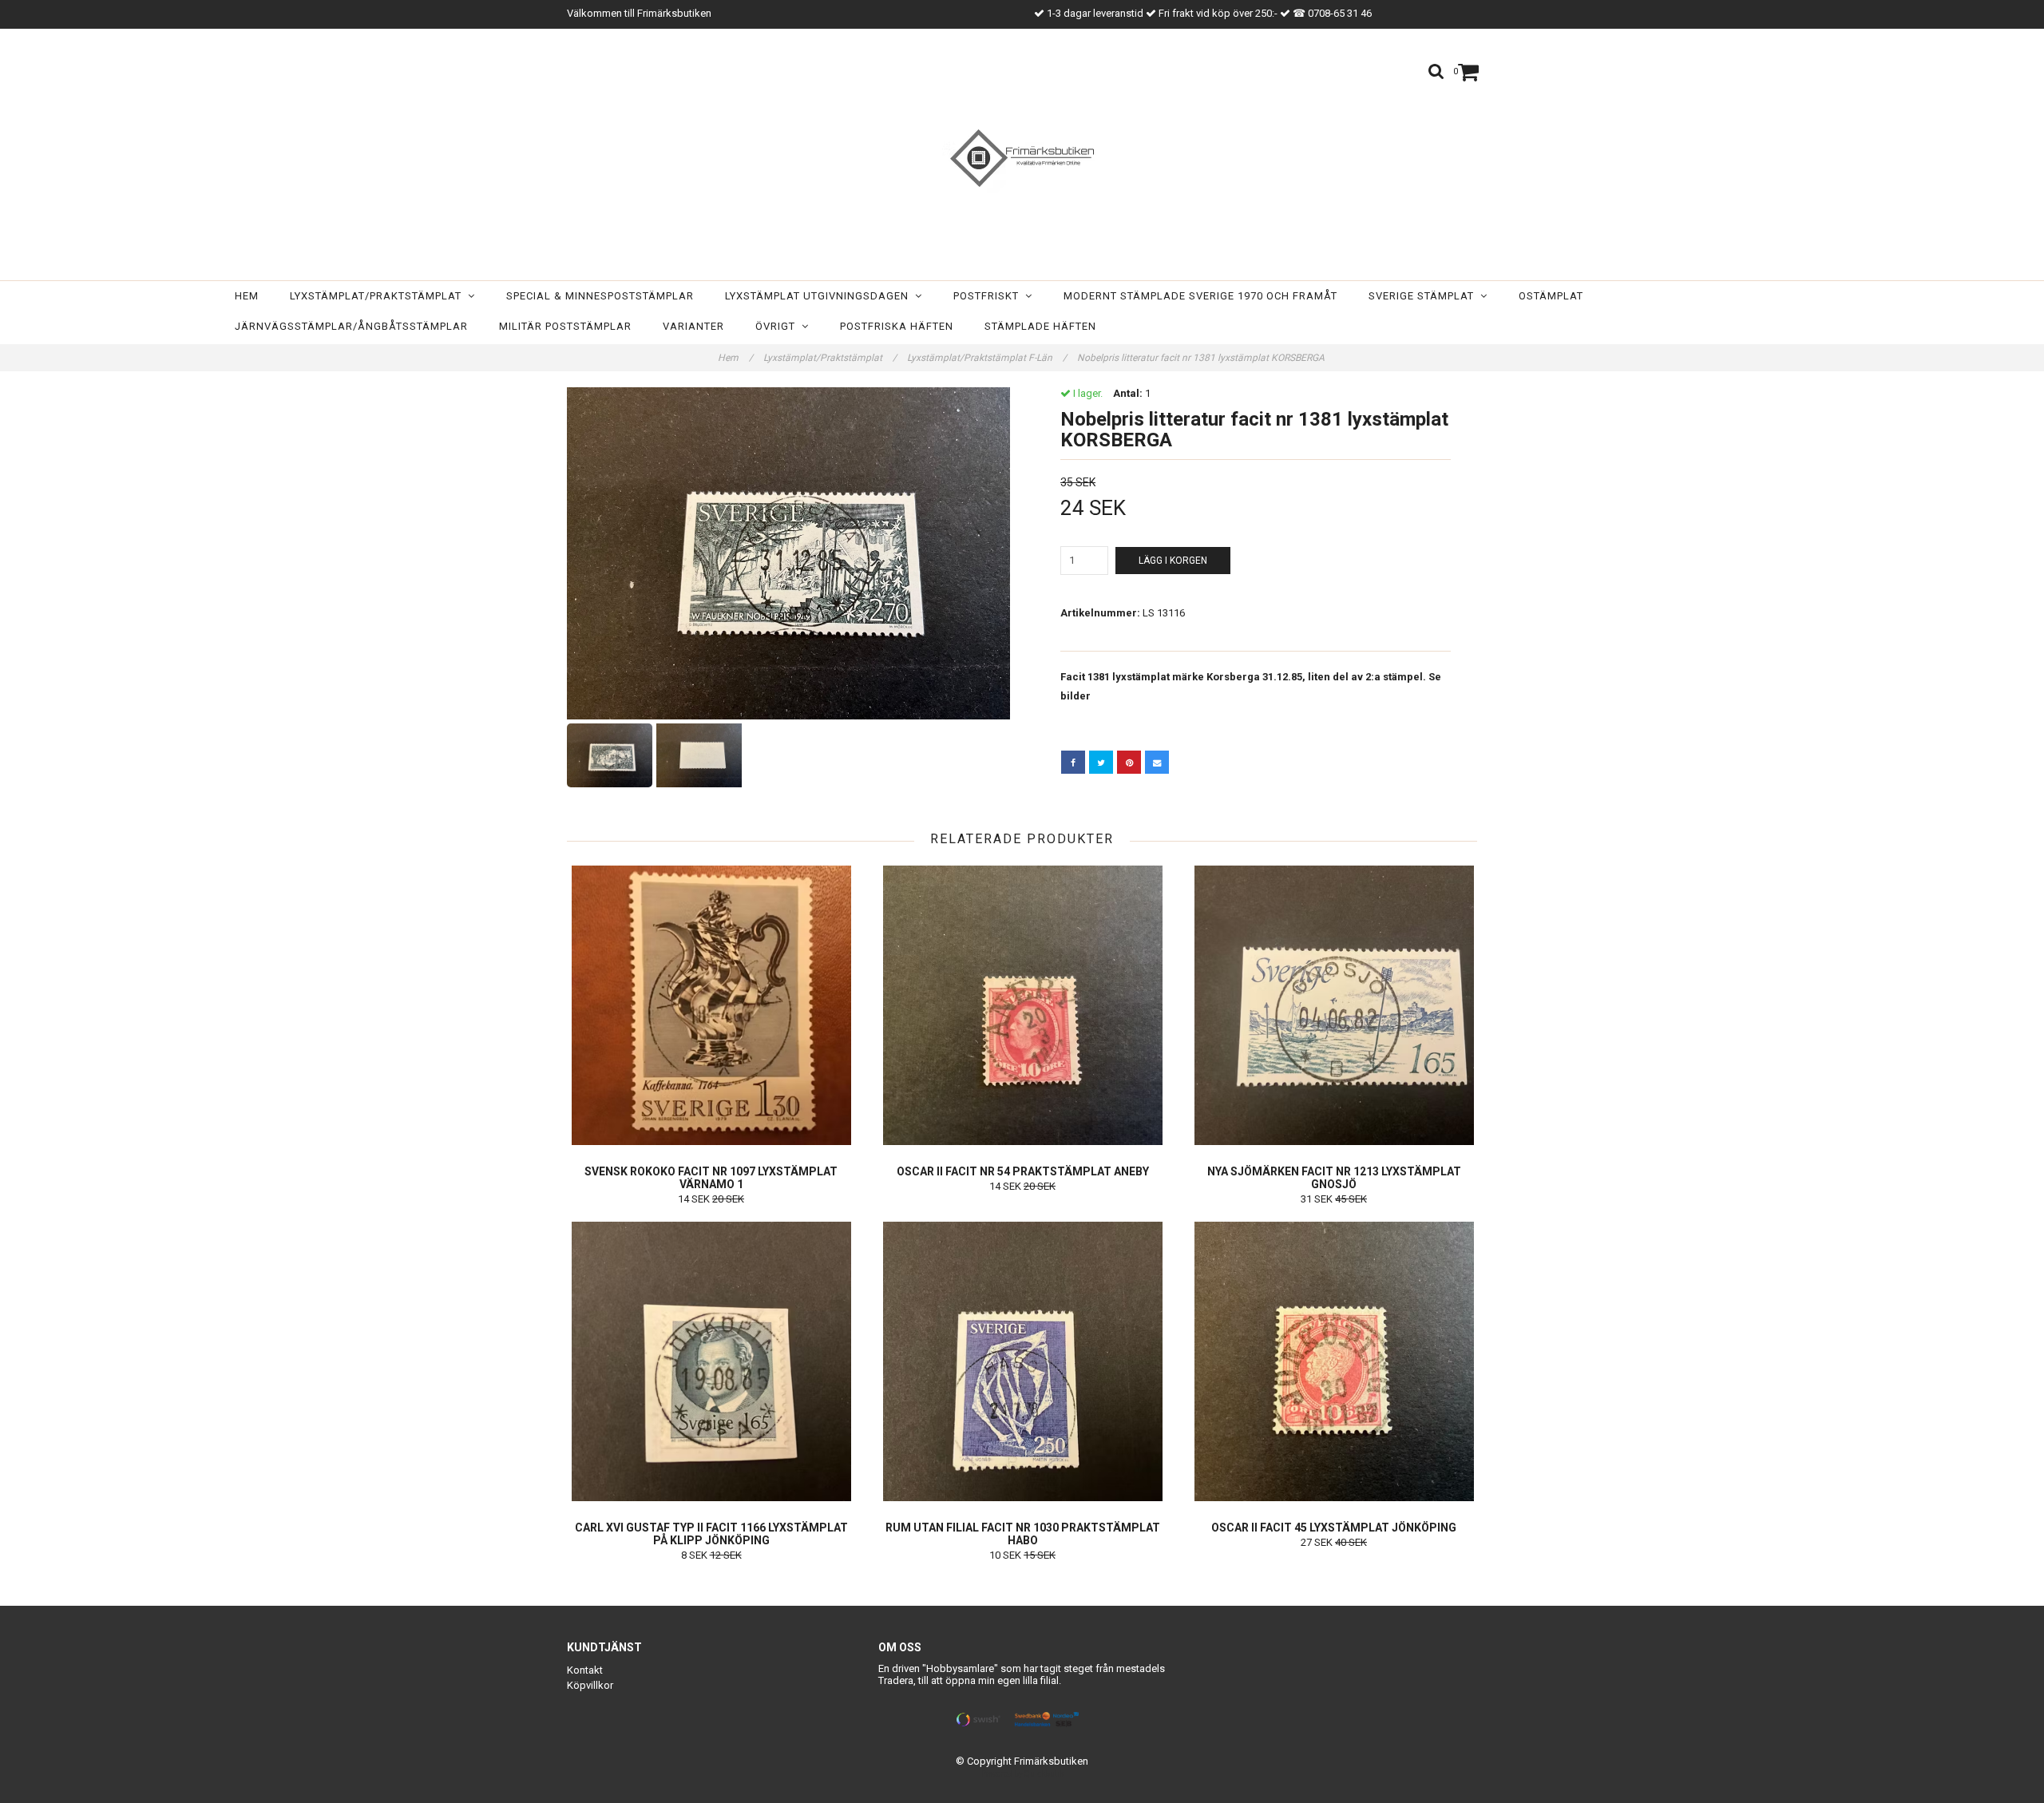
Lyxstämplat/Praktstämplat (379, 296)
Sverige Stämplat (1424, 296)
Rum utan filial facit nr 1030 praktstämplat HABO (1023, 1534)
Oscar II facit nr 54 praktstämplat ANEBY (1023, 1171)
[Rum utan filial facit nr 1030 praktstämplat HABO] (1022, 1361)
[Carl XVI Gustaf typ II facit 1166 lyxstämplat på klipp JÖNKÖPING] (711, 1361)
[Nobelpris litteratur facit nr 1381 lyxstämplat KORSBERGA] (788, 553)
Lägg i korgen (1173, 561)
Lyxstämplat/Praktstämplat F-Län (987, 358)
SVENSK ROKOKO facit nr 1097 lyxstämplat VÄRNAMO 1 (711, 1178)
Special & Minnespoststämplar (600, 296)
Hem (247, 296)
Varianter (693, 326)
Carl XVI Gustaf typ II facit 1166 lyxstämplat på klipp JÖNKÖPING (711, 1534)
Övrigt (778, 326)
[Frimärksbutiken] (1022, 158)
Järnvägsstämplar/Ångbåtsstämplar (351, 326)
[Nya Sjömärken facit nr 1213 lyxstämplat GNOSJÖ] (1334, 1005)
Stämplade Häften (1040, 326)
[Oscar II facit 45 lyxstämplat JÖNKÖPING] (1334, 1361)
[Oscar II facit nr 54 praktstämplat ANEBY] (1022, 1005)
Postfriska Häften (897, 326)
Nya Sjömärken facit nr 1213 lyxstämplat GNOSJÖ (1334, 1178)
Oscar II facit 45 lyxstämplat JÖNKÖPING (1334, 1528)
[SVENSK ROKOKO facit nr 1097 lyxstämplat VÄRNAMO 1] (711, 1005)
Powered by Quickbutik (1022, 1774)
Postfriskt (989, 296)
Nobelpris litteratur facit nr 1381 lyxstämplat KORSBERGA (1202, 358)
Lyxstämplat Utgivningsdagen (820, 296)
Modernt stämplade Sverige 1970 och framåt (1200, 296)
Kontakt (585, 1670)
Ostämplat (1551, 296)
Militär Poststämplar (565, 326)
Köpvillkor (590, 1685)
